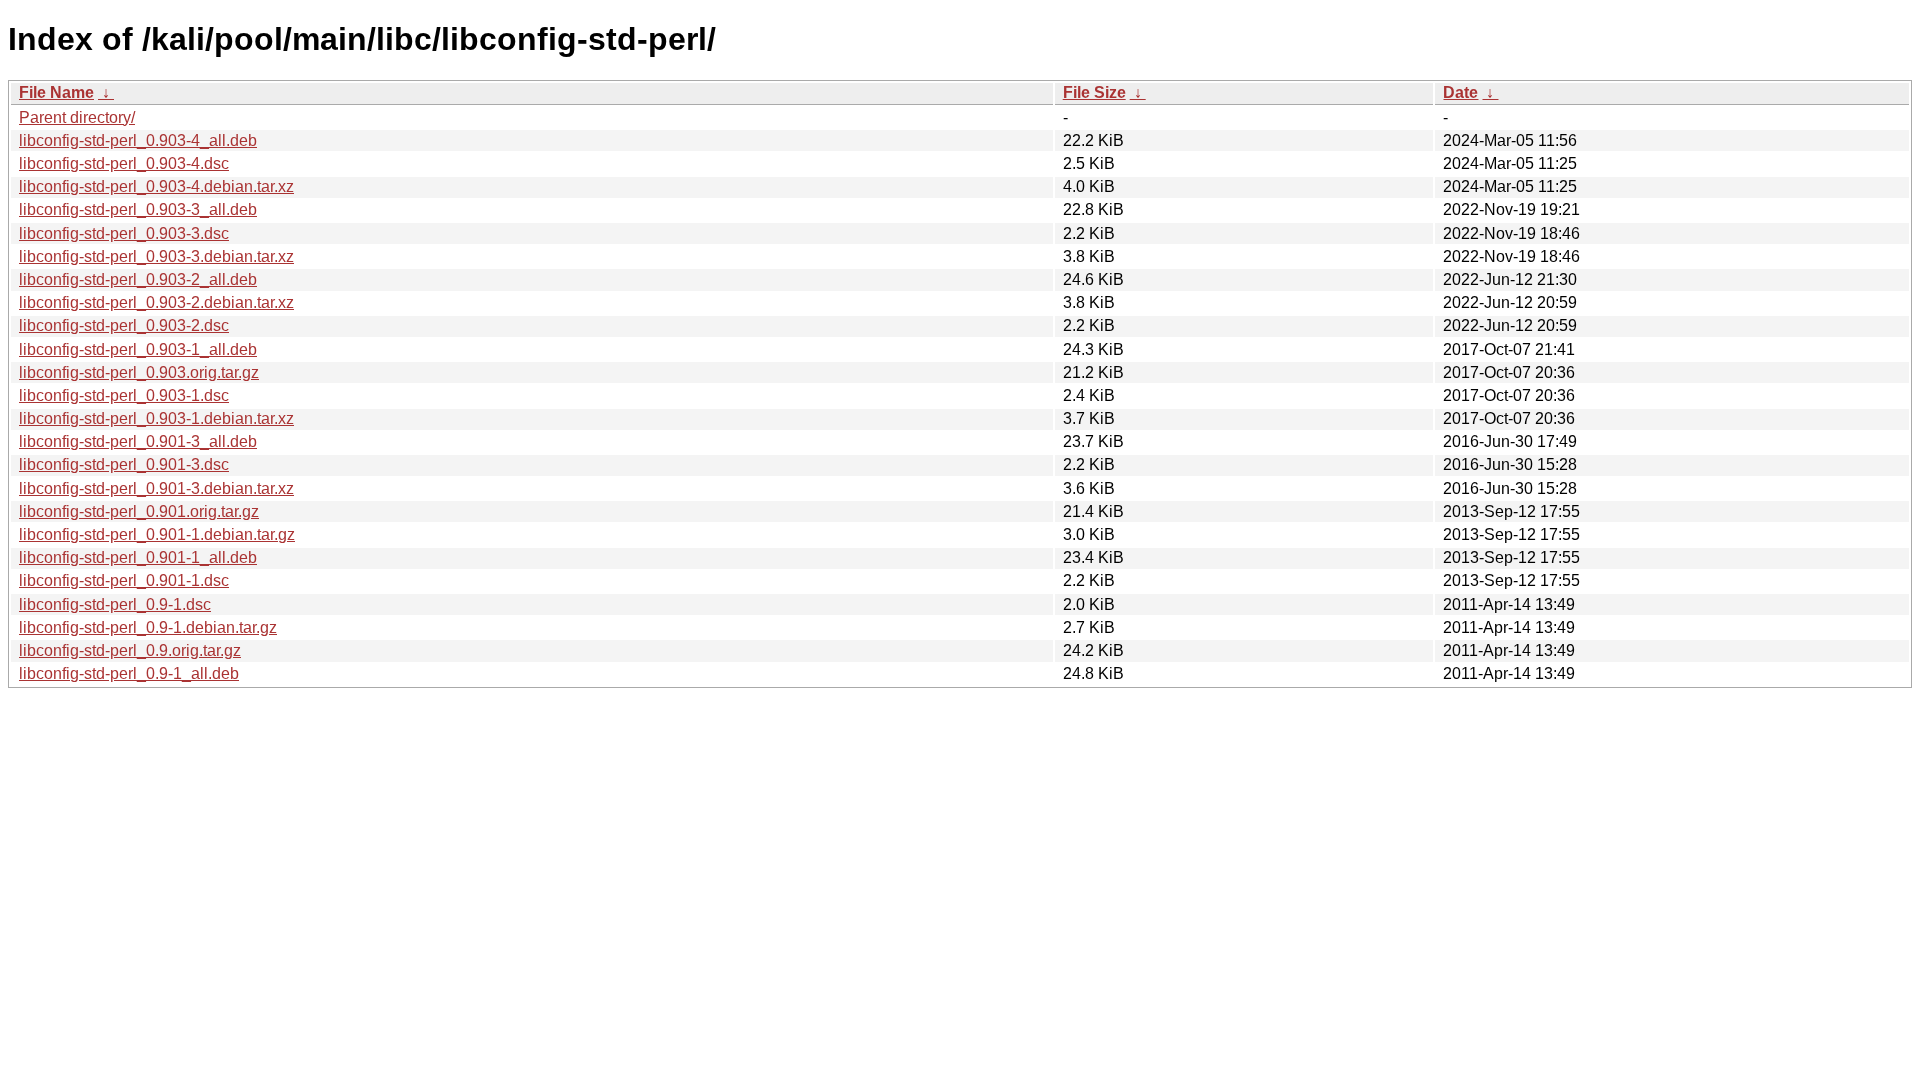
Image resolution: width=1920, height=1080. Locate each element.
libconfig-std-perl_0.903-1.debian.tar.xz (156, 418)
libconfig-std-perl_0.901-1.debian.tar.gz (157, 534)
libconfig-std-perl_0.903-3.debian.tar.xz (156, 256)
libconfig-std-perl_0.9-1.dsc (115, 604)
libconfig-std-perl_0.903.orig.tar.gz (139, 372)
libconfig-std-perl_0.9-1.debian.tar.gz (148, 627)
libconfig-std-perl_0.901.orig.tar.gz (139, 511)
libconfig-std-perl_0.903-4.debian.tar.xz (156, 186)
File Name (56, 92)
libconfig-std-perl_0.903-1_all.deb (138, 349)
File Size (1094, 92)
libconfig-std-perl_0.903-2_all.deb (138, 279)
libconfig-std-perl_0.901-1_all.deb (138, 557)
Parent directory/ (77, 117)
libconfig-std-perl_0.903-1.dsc (124, 395)
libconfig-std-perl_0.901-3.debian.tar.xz (156, 488)
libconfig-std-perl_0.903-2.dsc (124, 325)
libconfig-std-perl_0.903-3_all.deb (138, 209)
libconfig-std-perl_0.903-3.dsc (124, 233)
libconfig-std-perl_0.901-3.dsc (124, 464)
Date (1460, 92)
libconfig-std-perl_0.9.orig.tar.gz (130, 650)
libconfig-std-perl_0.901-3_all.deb (138, 441)
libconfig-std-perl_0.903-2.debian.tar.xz (156, 302)
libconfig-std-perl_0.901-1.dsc (124, 580)
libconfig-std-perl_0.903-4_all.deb (138, 140)
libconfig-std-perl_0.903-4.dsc (124, 163)
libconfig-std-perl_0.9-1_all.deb (129, 673)
